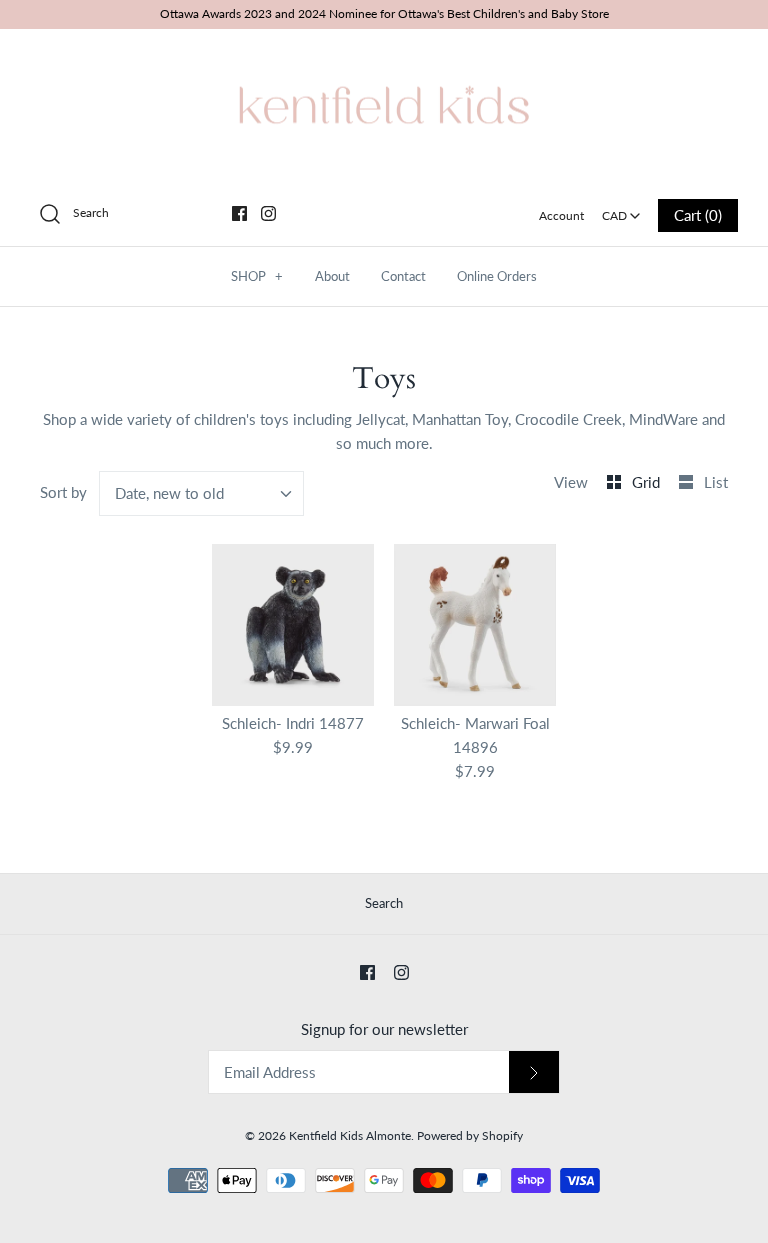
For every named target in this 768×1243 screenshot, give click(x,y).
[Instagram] (268, 213)
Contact (403, 276)
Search (384, 903)
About (332, 276)
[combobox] (621, 209)
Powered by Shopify (470, 1135)
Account (561, 215)
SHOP (257, 276)
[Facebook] (239, 213)
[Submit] (534, 1072)
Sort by (63, 492)
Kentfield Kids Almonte (350, 1135)
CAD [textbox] (622, 209)
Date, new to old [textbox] (169, 493)
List (716, 482)
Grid (648, 482)
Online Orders (497, 276)
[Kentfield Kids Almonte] (384, 61)
